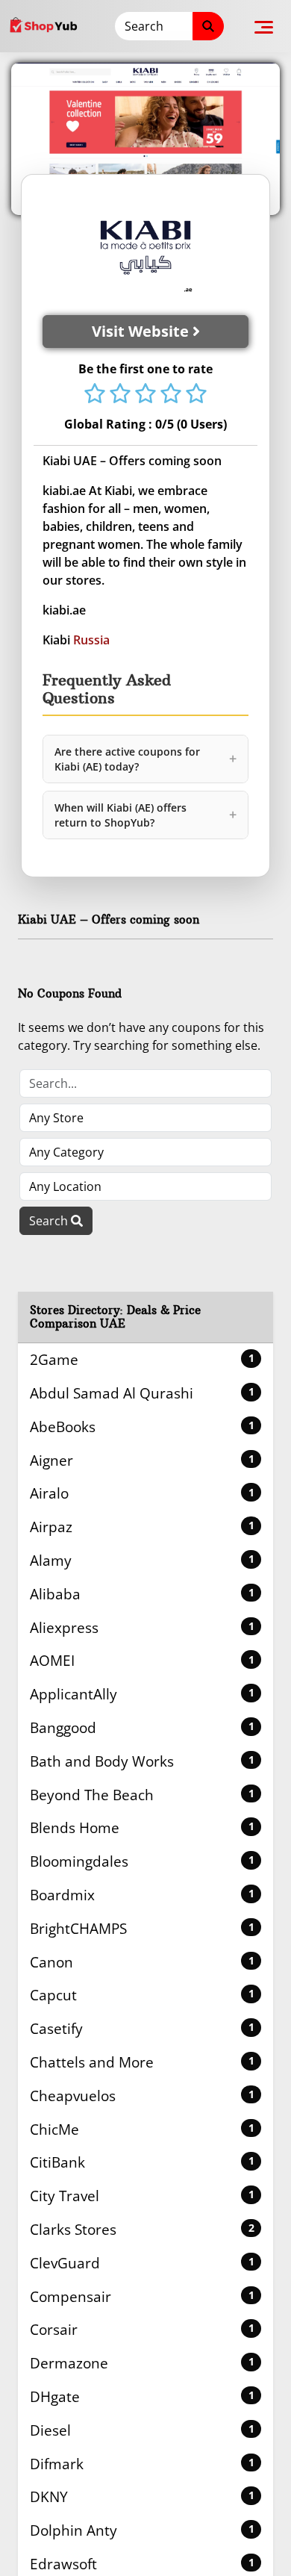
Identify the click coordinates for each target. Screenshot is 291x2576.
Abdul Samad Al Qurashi (142, 1393)
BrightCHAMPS (142, 1928)
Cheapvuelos (142, 2096)
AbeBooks (142, 1427)
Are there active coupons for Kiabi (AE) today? (145, 759)
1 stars (95, 395)
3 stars (145, 395)
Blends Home (142, 1827)
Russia (91, 640)
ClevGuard (142, 2263)
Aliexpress (142, 1627)
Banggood (142, 1727)
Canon (142, 1962)
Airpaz (142, 1527)
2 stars (120, 395)
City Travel (142, 2196)
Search (50, 1221)
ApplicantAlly (142, 1694)
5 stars (196, 395)
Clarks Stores (142, 2229)
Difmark (142, 2464)
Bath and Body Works (142, 1761)
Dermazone (142, 2363)
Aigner (142, 1460)
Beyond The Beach (142, 1795)
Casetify (142, 2028)
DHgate (142, 2396)
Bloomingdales (142, 1861)
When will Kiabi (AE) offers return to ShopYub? (145, 815)
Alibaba (142, 1594)
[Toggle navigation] (264, 26)
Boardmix (142, 1895)
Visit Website (142, 331)
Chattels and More (142, 2062)
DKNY (142, 2496)
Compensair (142, 2296)
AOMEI (142, 1660)
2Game (142, 1359)
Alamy (142, 1560)
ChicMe (142, 2129)
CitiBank (142, 2162)
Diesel (142, 2430)
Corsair (142, 2329)
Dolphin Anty (142, 2530)
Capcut (142, 1995)
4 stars (171, 395)
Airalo (142, 1493)
